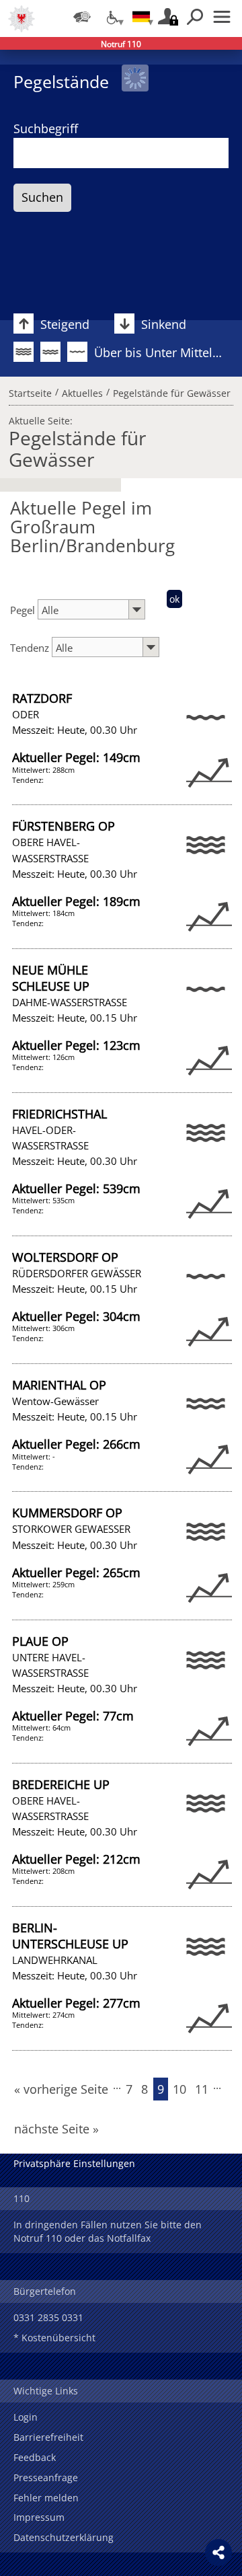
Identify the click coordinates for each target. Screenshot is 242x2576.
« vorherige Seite (61, 2089)
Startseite (30, 391)
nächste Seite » (56, 2129)
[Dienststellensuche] (82, 17)
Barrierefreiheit (48, 2437)
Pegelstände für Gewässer (172, 391)
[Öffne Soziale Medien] (218, 2552)
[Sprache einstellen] (141, 17)
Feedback (35, 2457)
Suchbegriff (46, 128)
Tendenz (31, 648)
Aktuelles (82, 391)
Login (26, 2417)
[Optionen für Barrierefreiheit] (112, 17)
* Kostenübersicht (54, 2338)
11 (202, 2089)
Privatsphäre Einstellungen (74, 2163)
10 (179, 2089)
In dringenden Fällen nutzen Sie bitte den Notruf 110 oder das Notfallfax (108, 2231)
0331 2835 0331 (48, 2317)
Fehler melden (46, 2498)
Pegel (24, 610)
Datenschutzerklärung (64, 2537)
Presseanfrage (46, 2477)
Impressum (39, 2517)
